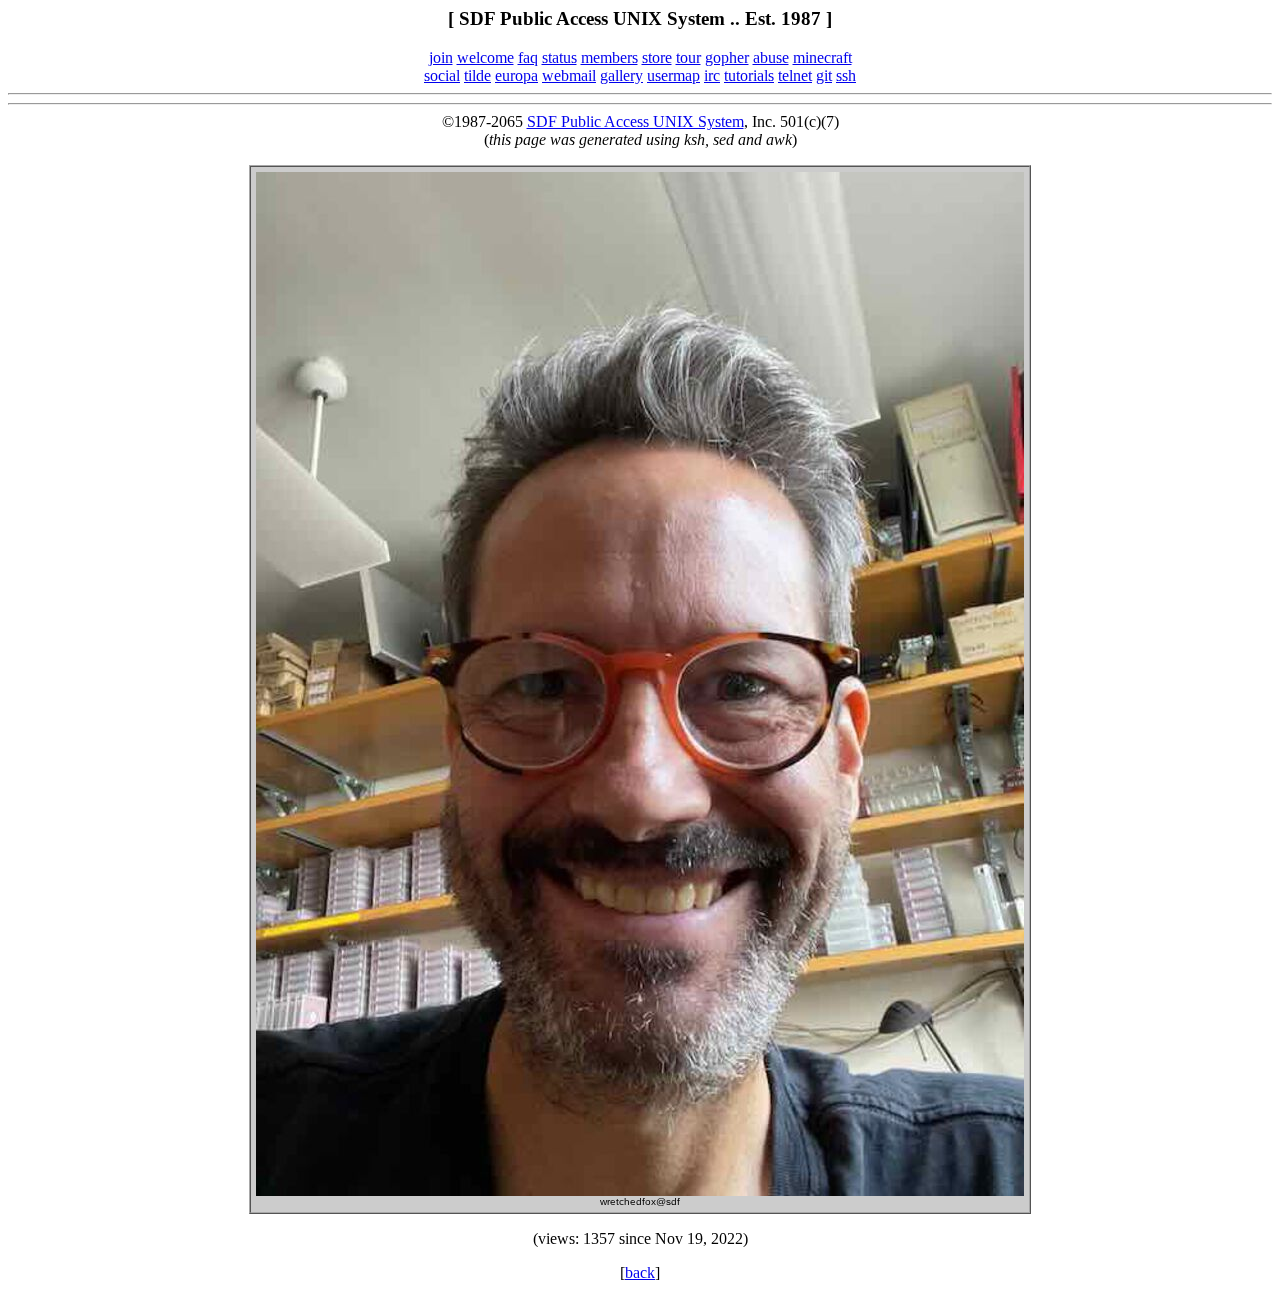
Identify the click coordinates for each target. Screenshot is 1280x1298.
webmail (569, 75)
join (441, 57)
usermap (673, 75)
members (609, 57)
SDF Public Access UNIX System (635, 121)
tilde (477, 75)
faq (528, 57)
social (442, 75)
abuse (771, 57)
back (640, 1272)
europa (516, 75)
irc (712, 75)
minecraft (822, 57)
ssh (846, 75)
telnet (795, 75)
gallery (621, 75)
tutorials (749, 75)
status (559, 57)
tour (688, 57)
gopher (727, 57)
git (824, 75)
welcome (485, 57)
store (657, 57)
